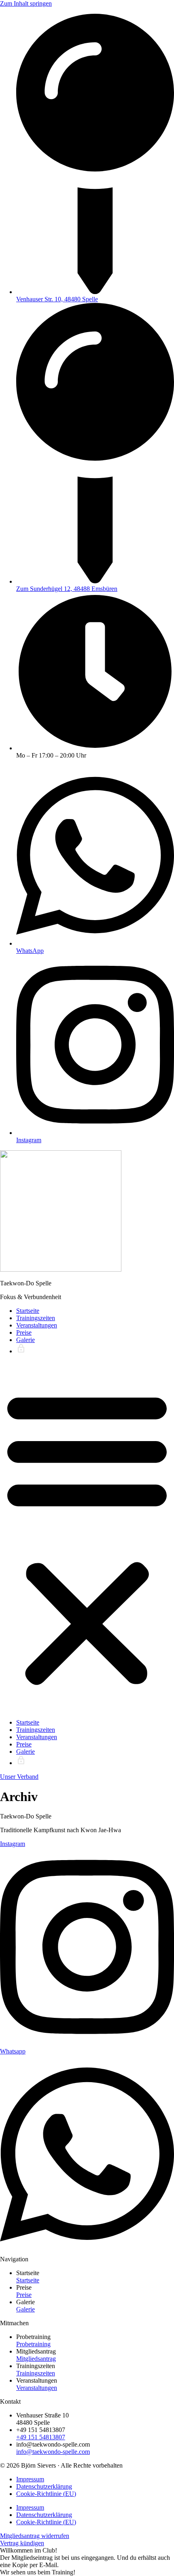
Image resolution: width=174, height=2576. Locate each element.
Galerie (25, 1340)
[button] (87, 1537)
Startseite (28, 1311)
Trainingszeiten (36, 1318)
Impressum (30, 2479)
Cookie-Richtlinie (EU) (46, 2494)
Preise (24, 1332)
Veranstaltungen (37, 1325)
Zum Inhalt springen (26, 3)
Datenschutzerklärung (44, 2486)
